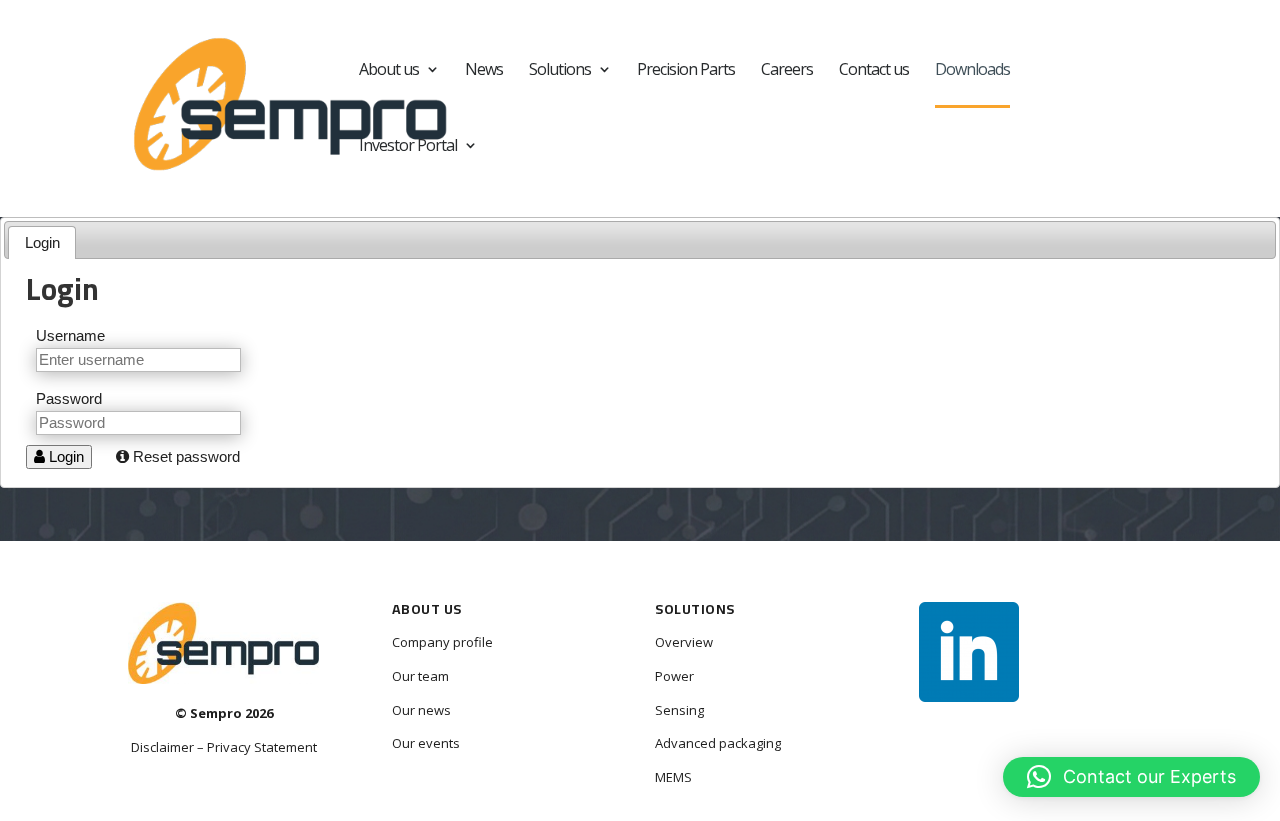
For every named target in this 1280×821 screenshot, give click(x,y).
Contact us (874, 71)
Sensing (679, 710)
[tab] (42, 242)
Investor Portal (408, 147)
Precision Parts (686, 71)
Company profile (442, 642)
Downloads (972, 71)
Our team (420, 676)
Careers (787, 71)
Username (70, 335)
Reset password (184, 456)
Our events (426, 743)
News (484, 71)
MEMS (673, 777)
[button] (1131, 777)
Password (69, 398)
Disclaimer (162, 747)
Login (42, 242)
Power (674, 676)
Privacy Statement (262, 747)
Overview (684, 642)
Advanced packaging (718, 743)
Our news (421, 710)
